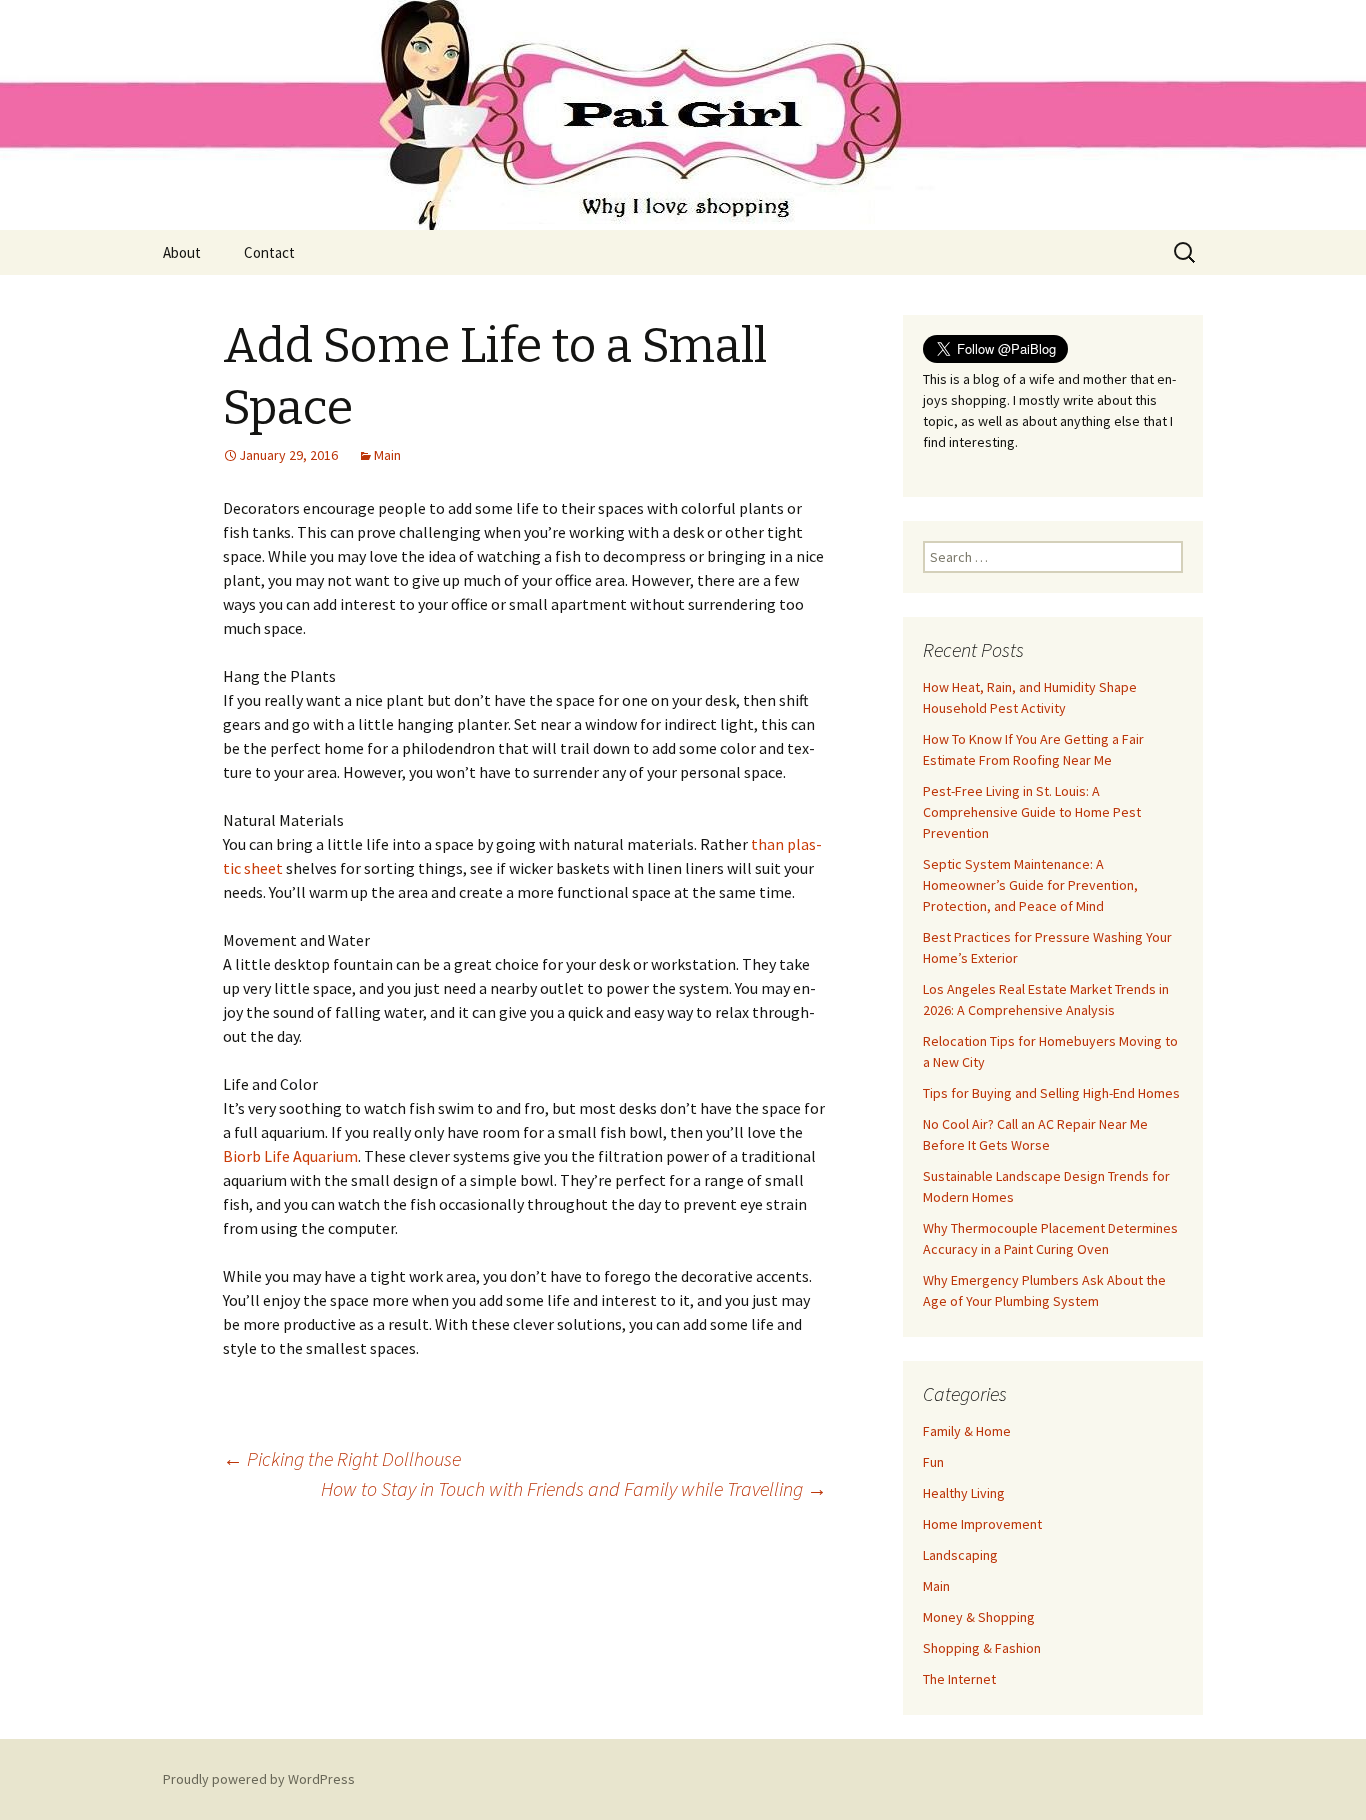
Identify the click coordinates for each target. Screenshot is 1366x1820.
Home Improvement (982, 1524)
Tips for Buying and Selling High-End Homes (1051, 1093)
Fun (933, 1462)
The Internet (959, 1679)
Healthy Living (964, 1493)
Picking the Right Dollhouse (342, 1458)
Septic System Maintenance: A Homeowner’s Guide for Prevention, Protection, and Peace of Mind (1030, 885)
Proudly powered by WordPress (259, 1779)
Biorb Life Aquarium (290, 1156)
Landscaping (960, 1555)
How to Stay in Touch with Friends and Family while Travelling (574, 1488)
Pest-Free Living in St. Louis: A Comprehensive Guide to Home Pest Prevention (1032, 812)
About (182, 252)
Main (387, 455)
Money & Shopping (979, 1617)
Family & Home (967, 1431)
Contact (269, 252)
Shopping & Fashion (982, 1648)
